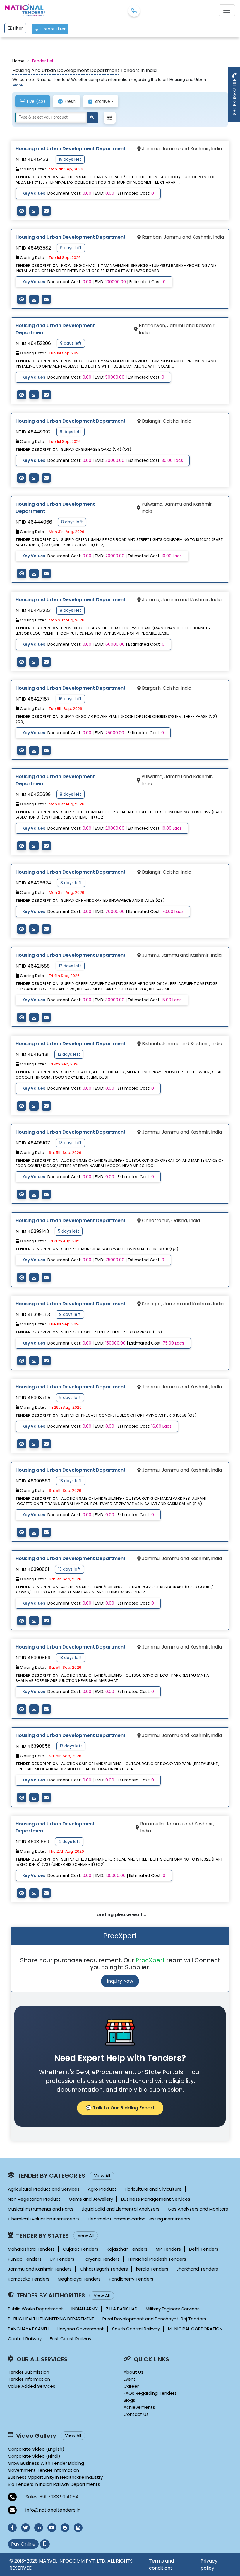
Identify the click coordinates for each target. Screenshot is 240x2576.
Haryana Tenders (101, 2259)
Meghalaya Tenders (79, 2279)
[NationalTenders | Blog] (65, 2528)
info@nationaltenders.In (53, 2510)
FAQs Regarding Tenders (150, 2393)
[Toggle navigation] (227, 10)
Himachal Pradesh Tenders (157, 2259)
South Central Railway (136, 2329)
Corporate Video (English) (36, 2449)
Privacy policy (209, 2564)
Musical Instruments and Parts (41, 2209)
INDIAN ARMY (85, 2309)
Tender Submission (29, 2372)
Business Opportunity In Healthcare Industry (55, 2477)
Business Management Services (156, 2199)
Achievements (139, 2407)
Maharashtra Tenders (31, 2249)
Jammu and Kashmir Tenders (40, 2269)
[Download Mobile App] (45, 2544)
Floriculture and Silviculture (153, 2189)
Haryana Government (80, 2329)
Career (131, 2386)
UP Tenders (62, 2259)
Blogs (129, 2400)
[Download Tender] (34, 211)
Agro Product (102, 2189)
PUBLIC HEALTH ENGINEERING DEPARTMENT (51, 2319)
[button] (110, 118)
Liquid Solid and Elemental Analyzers (121, 2209)
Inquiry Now (120, 1981)
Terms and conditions (161, 2564)
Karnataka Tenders (29, 2279)
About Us (133, 2372)
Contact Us (136, 2414)
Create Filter (53, 29)
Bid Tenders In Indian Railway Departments (54, 2484)
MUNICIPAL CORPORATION (195, 2329)
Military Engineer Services (173, 2309)
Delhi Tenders (204, 2249)
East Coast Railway (71, 2339)
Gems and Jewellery (91, 2199)
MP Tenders (168, 2249)
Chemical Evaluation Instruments (44, 2219)
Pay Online (23, 2544)
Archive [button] (102, 101)
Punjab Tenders (25, 2259)
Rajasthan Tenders (127, 2249)
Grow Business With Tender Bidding (46, 2463)
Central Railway (25, 2339)
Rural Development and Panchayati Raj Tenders (154, 2319)
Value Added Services (32, 2386)
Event (130, 2379)
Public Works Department (36, 2309)
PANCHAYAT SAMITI (28, 2329)
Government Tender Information (43, 2470)
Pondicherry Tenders (131, 2279)
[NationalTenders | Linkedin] (39, 2528)
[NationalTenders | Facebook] (12, 2528)
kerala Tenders (152, 2269)
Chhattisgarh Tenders (104, 2269)
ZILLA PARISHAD (122, 2309)
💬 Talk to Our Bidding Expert (120, 2108)
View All (102, 2176)
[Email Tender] (46, 211)
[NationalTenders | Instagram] (78, 2528)
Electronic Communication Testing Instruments (139, 2219)
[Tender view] (22, 211)
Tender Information (29, 2379)
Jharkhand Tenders (197, 2269)
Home (18, 61)
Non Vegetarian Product (34, 2199)
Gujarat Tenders (81, 2249)
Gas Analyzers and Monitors (198, 2209)
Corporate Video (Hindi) (34, 2456)
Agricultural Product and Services (44, 2189)
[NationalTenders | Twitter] (25, 2528)
